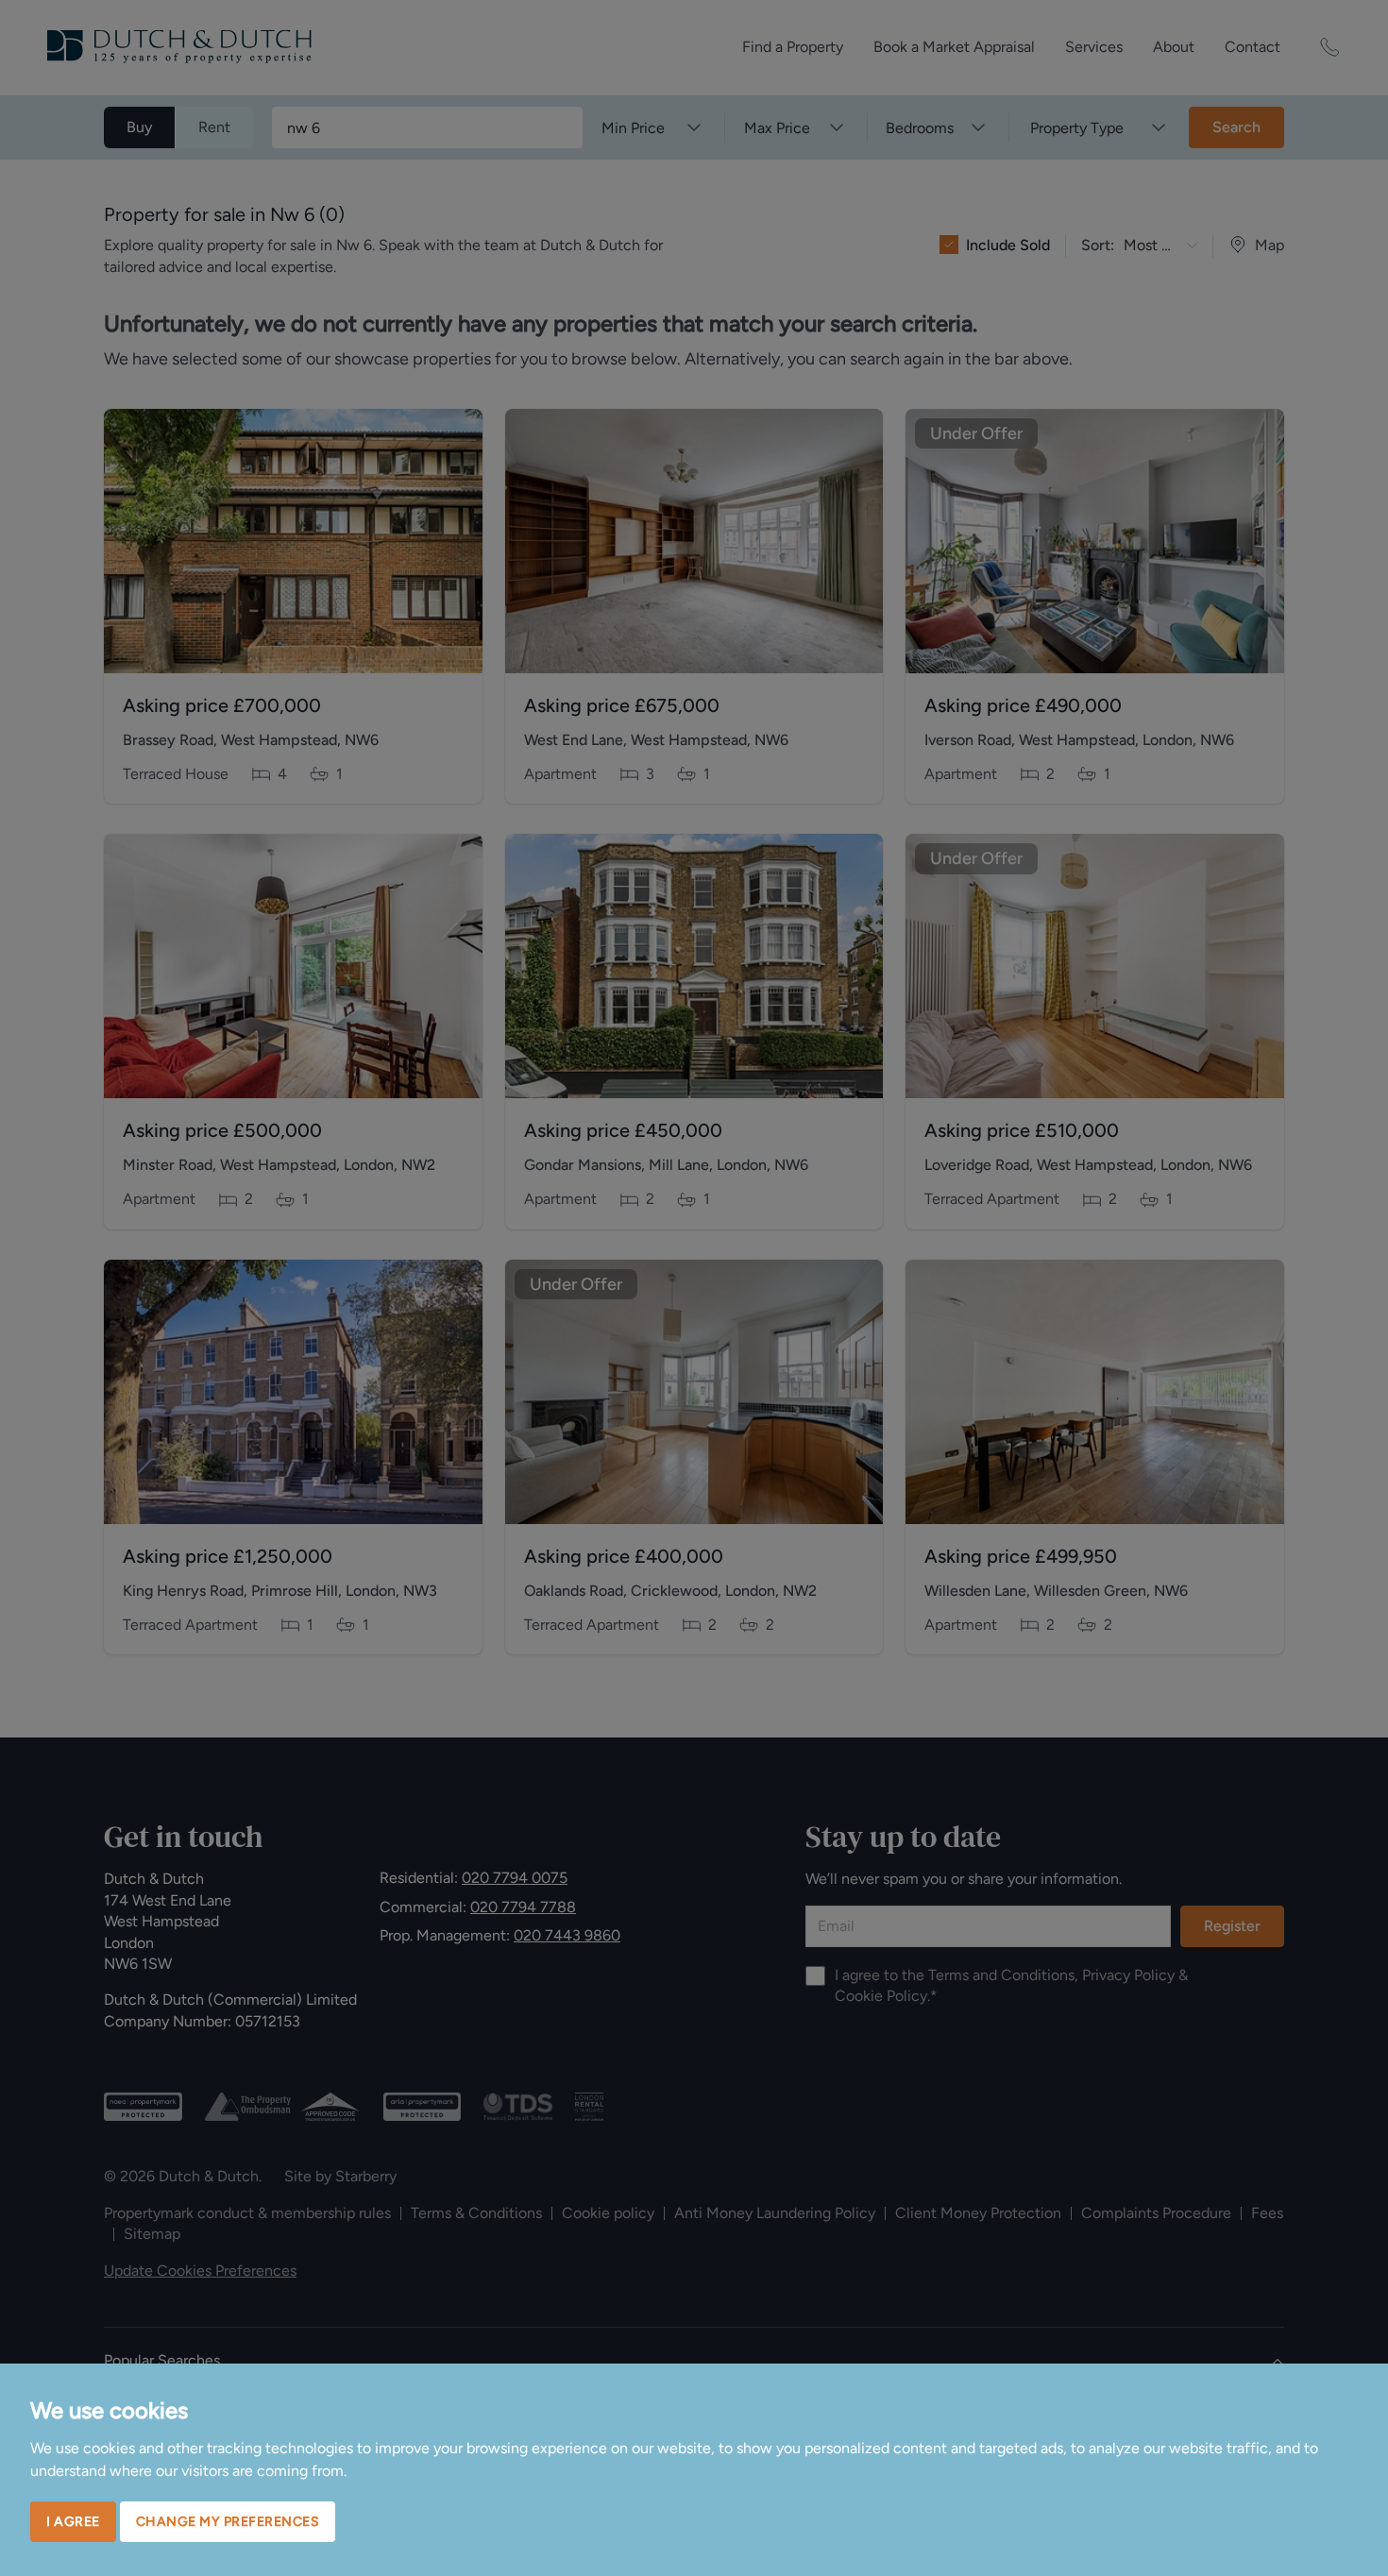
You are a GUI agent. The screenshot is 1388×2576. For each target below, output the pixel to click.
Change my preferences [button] (228, 2522)
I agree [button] (73, 2522)
